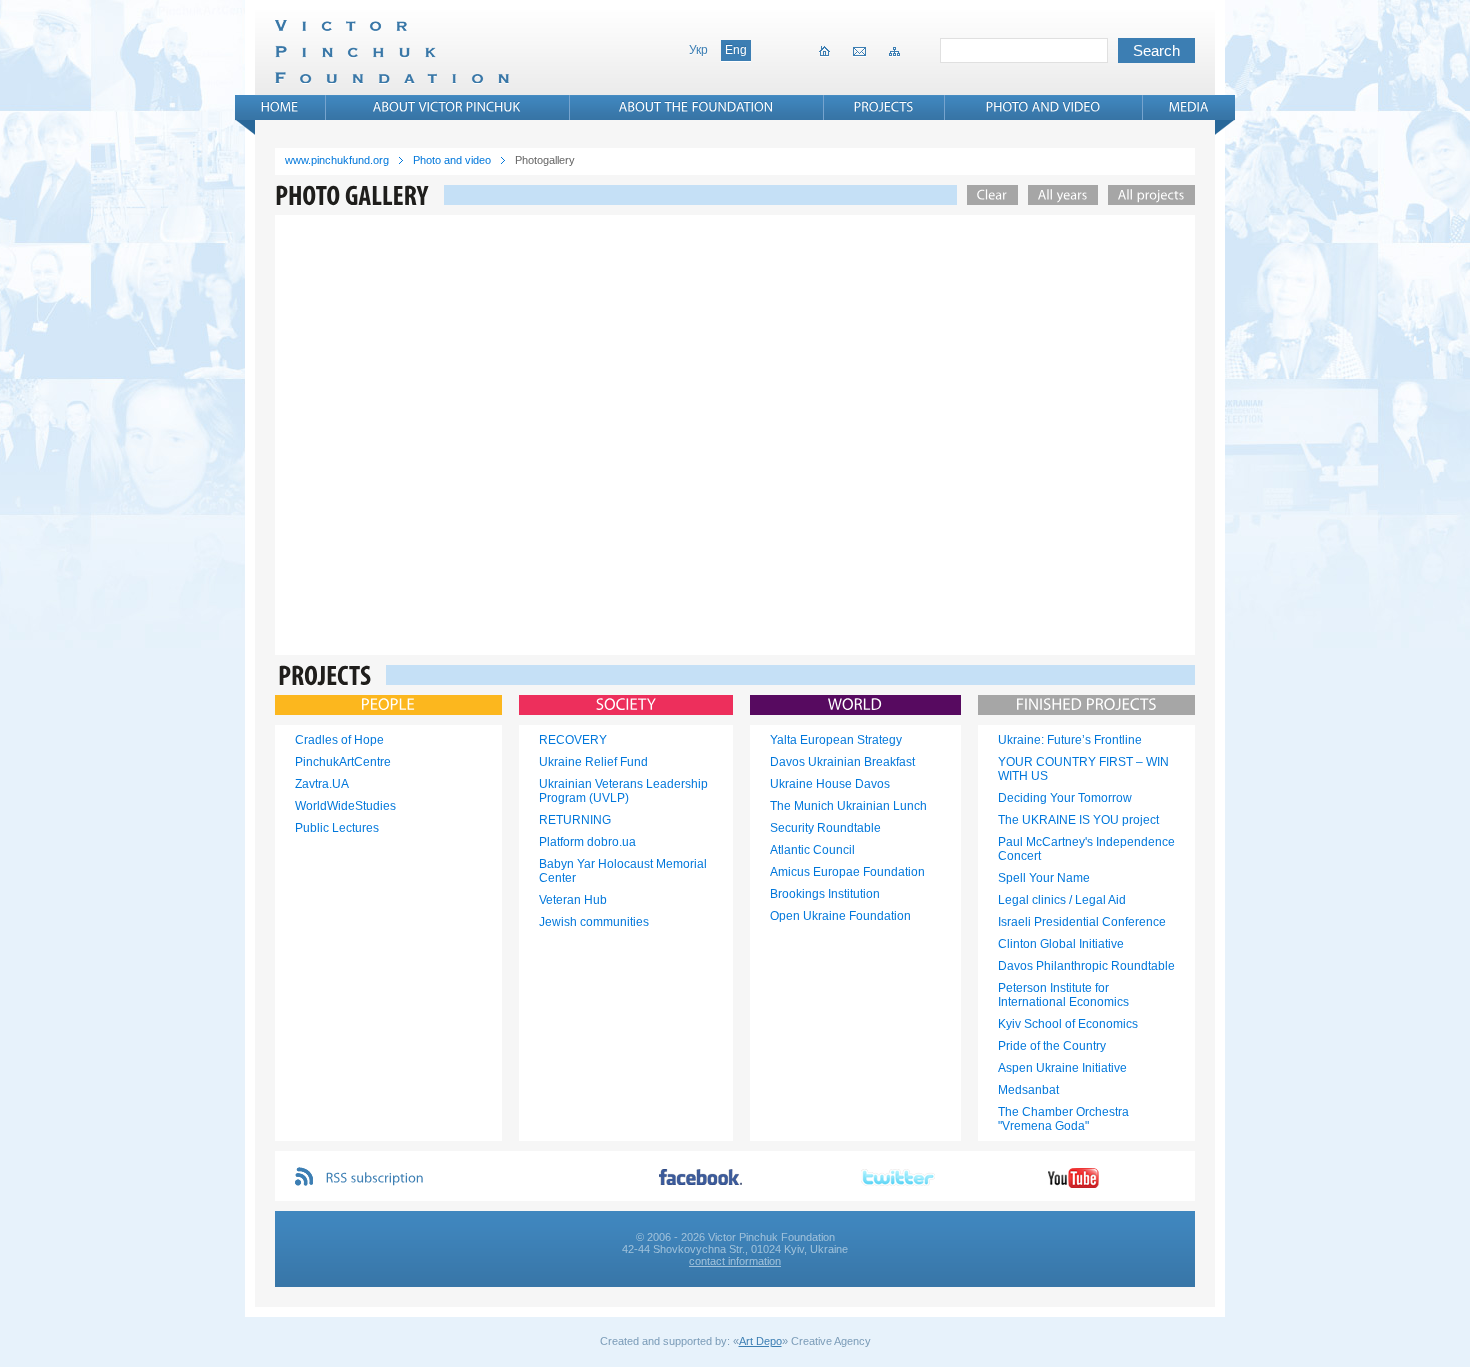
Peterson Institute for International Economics (1063, 995)
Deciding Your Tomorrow (1065, 798)
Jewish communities (594, 922)
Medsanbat (1028, 1090)
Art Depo (760, 1341)
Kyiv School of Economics (1068, 1024)
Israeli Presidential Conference (1082, 922)
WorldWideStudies (345, 806)
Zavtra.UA (322, 784)
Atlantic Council (812, 850)
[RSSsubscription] (375, 1178)
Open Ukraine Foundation (840, 916)
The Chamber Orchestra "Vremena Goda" (1063, 1119)
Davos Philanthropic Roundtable (1086, 966)
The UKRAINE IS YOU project (1078, 820)
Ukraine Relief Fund (593, 762)
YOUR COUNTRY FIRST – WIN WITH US (1083, 769)
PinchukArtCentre (343, 762)
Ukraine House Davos (830, 784)
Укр (698, 50)
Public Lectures (337, 828)
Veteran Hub (573, 900)
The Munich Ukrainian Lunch (848, 806)
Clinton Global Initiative (1061, 944)
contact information (735, 1261)
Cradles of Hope (339, 740)
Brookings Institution (825, 894)
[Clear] (987, 195)
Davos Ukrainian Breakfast (842, 762)
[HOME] (280, 107)
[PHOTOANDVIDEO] (1043, 107)
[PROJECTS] (884, 107)
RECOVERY (573, 740)
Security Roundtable (825, 828)
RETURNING (575, 820)
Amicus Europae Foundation (847, 872)
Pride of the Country (1052, 1046)
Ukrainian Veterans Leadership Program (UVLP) (623, 791)
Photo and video (452, 160)
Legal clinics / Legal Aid (1062, 900)
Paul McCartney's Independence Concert (1086, 849)
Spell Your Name (1044, 878)
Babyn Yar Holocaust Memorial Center (623, 871)
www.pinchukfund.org (337, 160)
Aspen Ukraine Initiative (1062, 1068)
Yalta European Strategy (836, 740)
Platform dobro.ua (587, 842)
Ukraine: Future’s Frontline (1070, 740)
